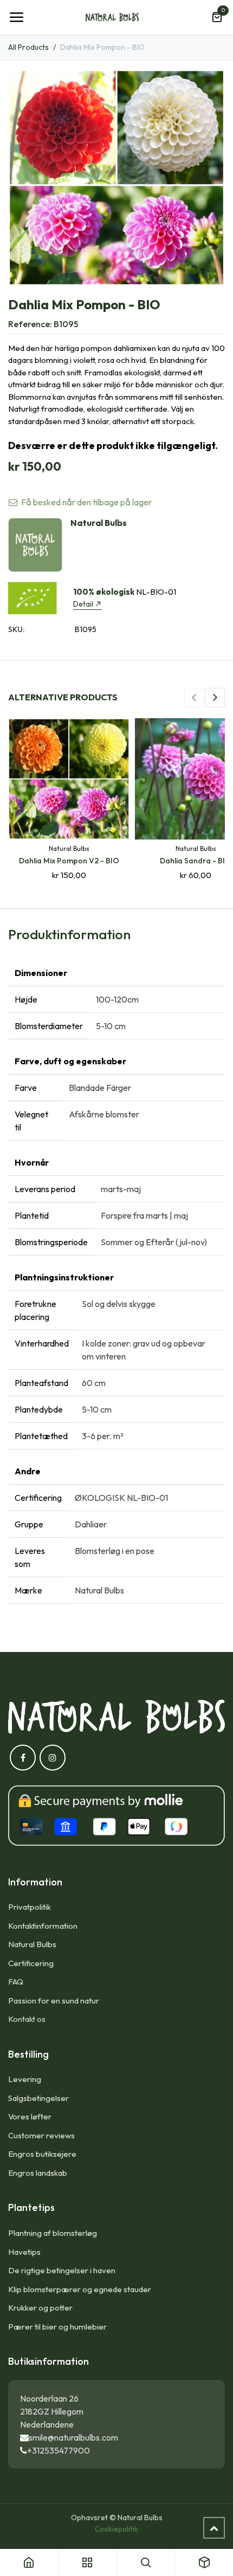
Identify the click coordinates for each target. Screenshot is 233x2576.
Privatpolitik (30, 1907)
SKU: (16, 629)
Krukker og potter (40, 2308)
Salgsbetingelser (38, 2098)
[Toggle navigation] (16, 17)
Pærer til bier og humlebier (57, 2327)
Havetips (24, 2252)
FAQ (16, 1982)
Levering (25, 2079)
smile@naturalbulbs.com (73, 2437)
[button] (194, 698)
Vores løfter (30, 2116)
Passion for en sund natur (54, 2001)
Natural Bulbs (32, 1944)
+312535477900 (59, 2450)
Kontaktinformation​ (43, 1926)
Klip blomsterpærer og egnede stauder (80, 2289)
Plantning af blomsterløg (53, 2233)
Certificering (31, 1963)
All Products (28, 47)
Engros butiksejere (42, 2154)
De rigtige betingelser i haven (62, 2270)
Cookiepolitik (116, 2529)
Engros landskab (38, 2173)
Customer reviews (41, 2135)
